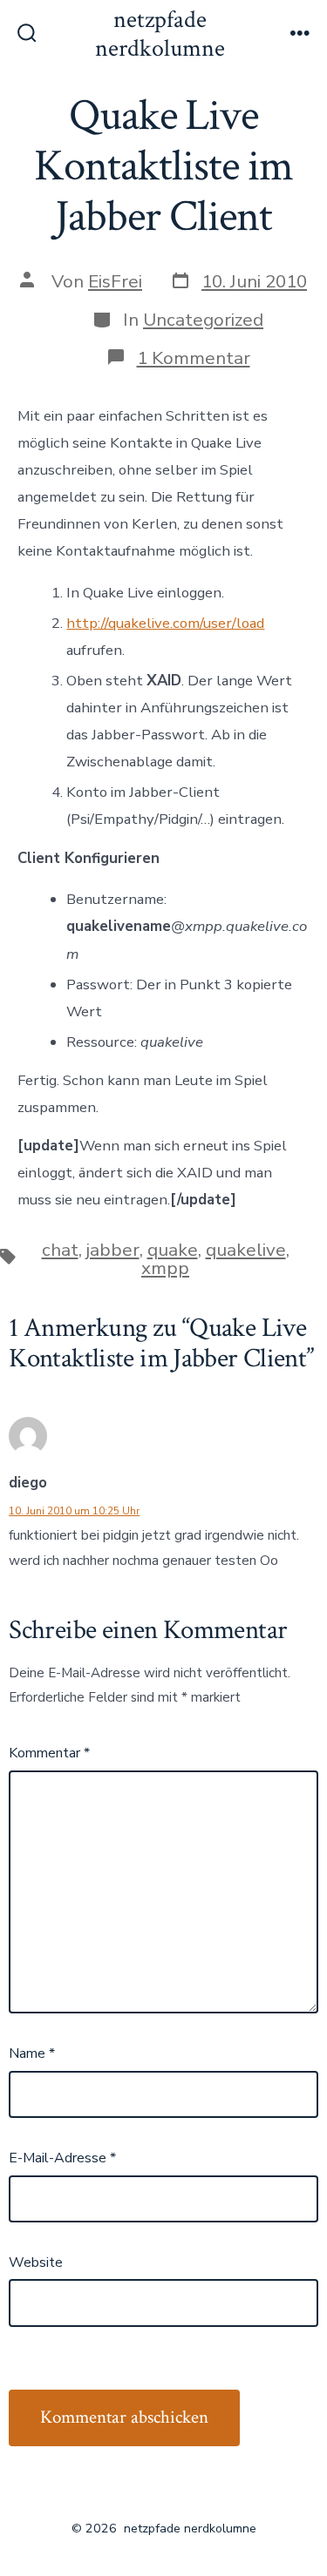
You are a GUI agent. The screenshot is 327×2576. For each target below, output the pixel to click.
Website (36, 2262)
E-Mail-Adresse (62, 2158)
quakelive (246, 1250)
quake (173, 1250)
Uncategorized (203, 320)
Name (32, 2053)
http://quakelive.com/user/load (165, 623)
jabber (113, 1250)
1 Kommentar (194, 358)
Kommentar (49, 1753)
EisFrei (115, 281)
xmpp (165, 1268)
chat (60, 1250)
